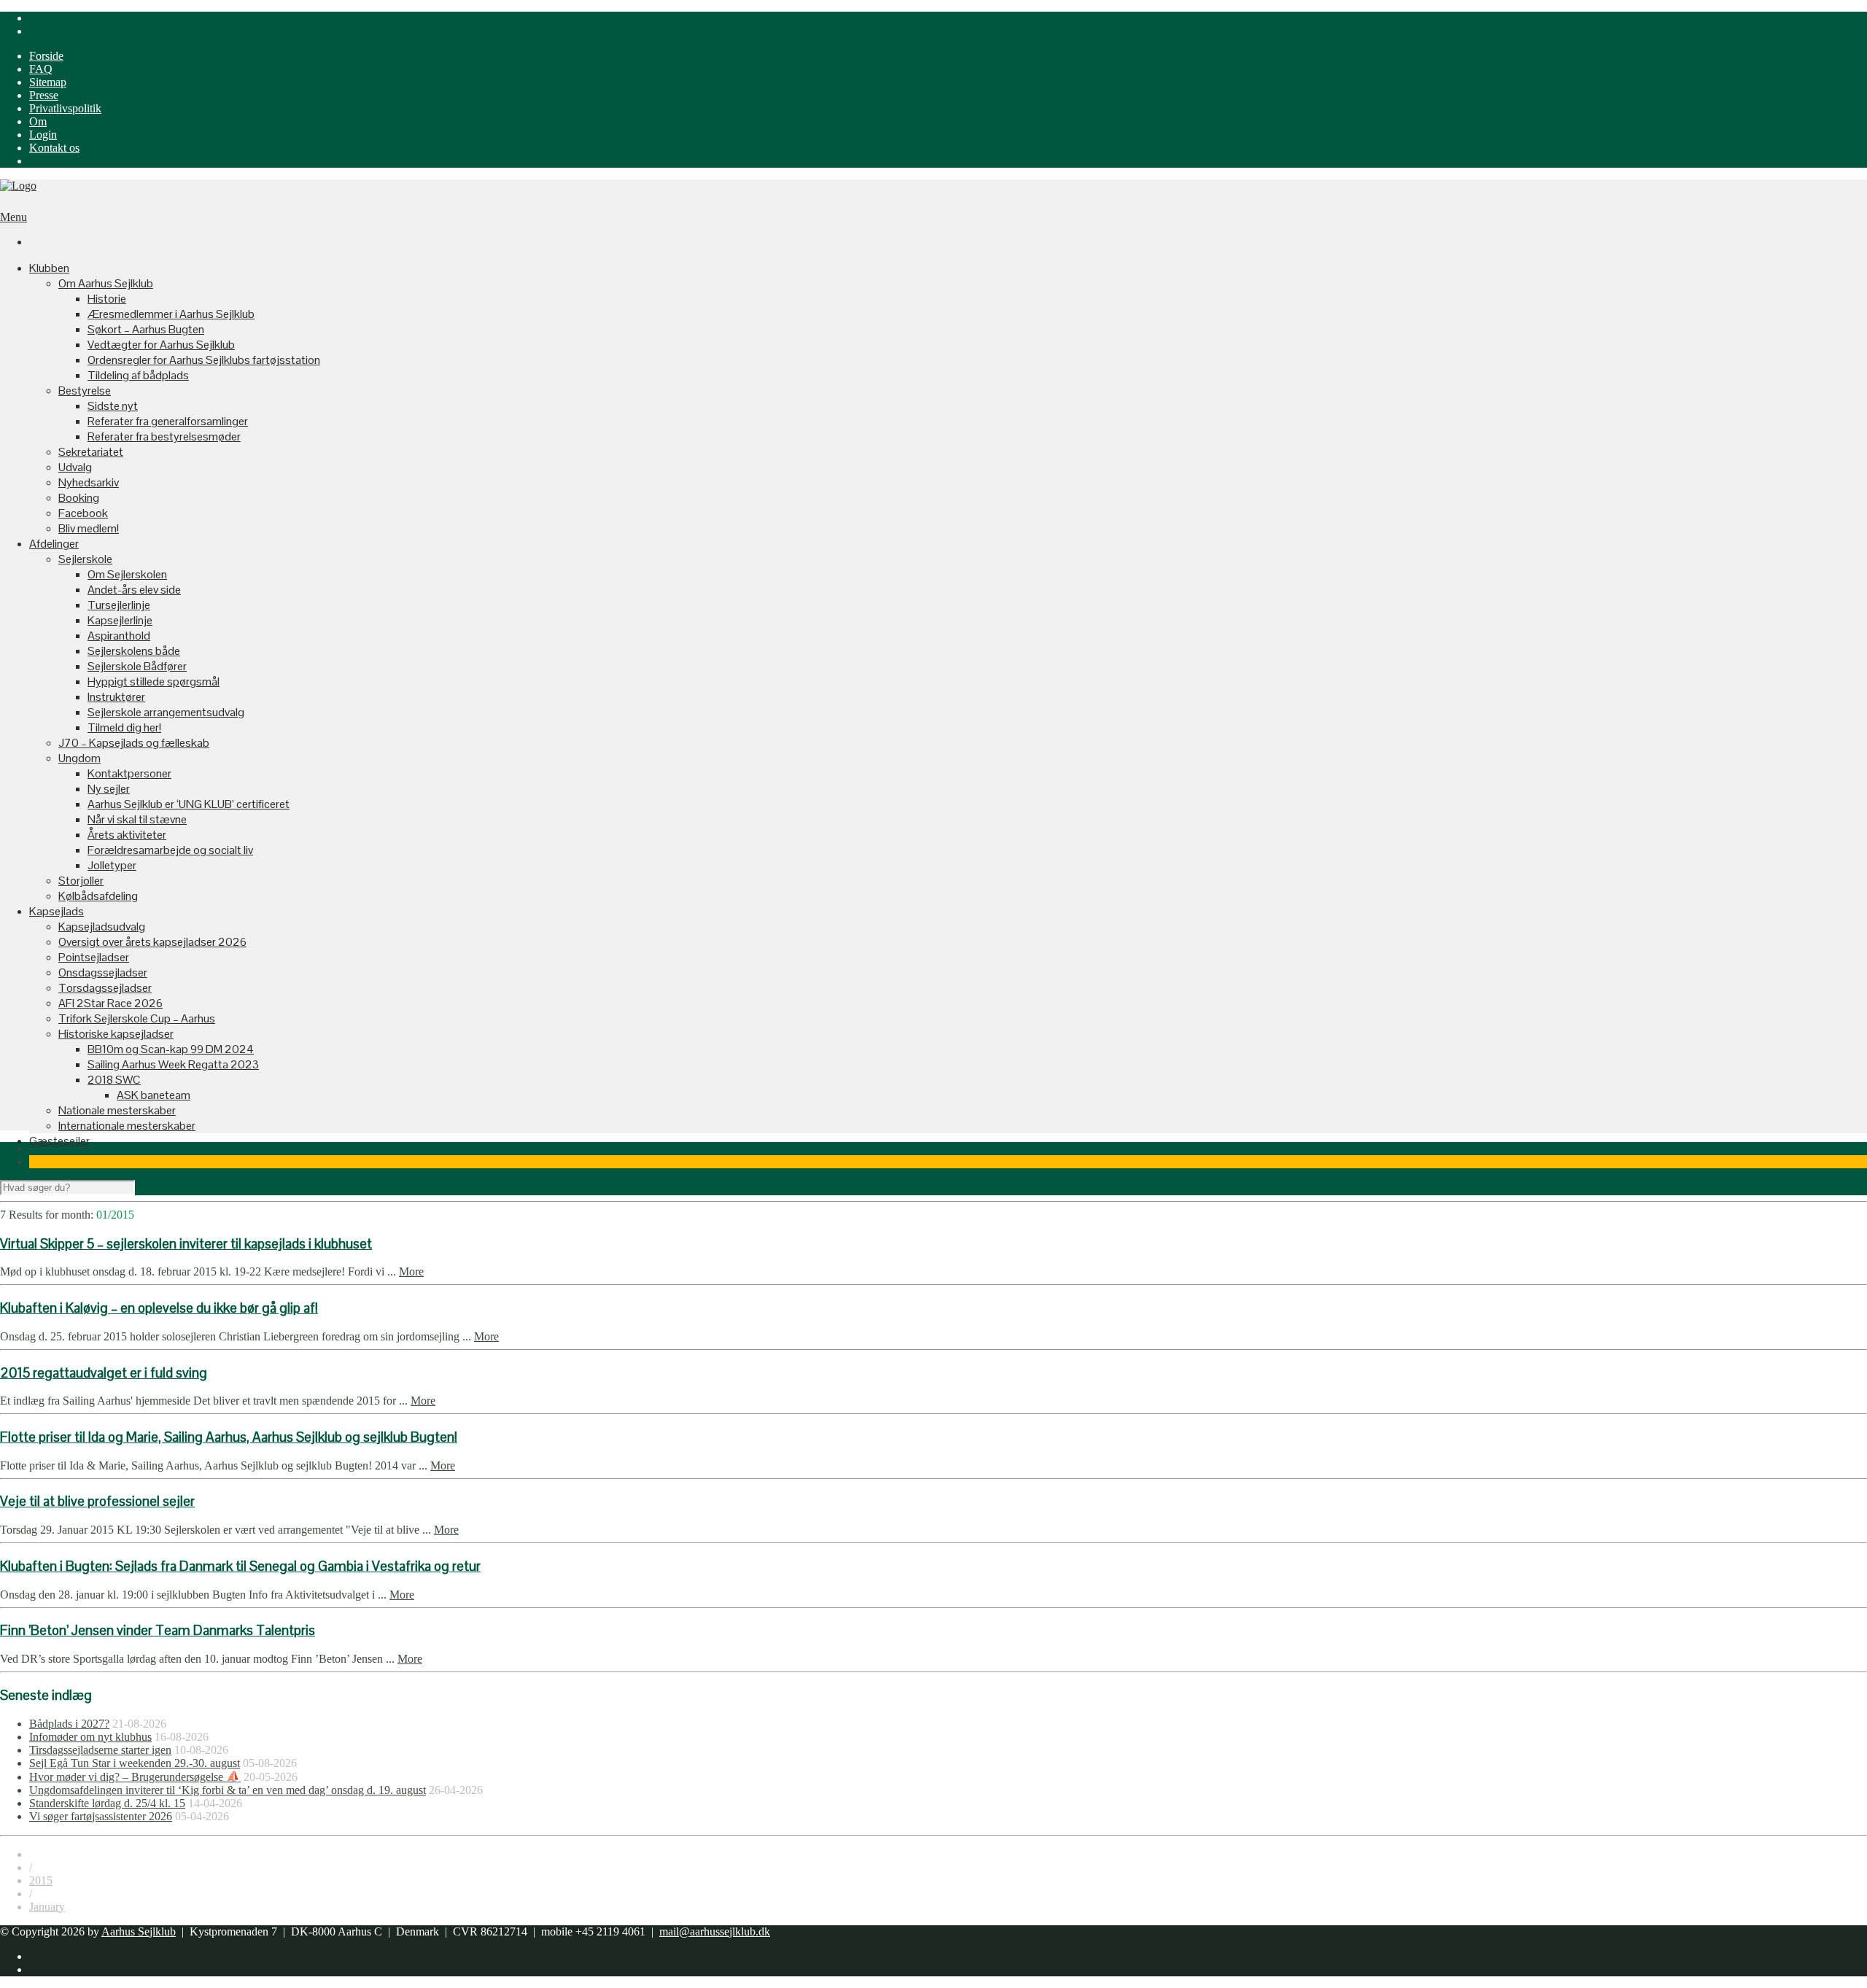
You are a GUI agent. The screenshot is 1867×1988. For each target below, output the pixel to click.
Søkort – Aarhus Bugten (146, 329)
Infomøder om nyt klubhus (90, 1737)
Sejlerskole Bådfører (137, 666)
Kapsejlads (57, 911)
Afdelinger (54, 544)
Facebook (83, 513)
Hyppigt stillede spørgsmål (154, 682)
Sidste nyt (113, 406)
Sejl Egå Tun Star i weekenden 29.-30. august (135, 1763)
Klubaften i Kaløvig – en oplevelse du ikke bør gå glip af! (159, 1308)
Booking (79, 498)
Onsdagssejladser (103, 972)
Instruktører (116, 697)
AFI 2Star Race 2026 (110, 1003)
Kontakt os (54, 148)
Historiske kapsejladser (116, 1034)
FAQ (41, 69)
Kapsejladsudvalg (102, 927)
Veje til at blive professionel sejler (97, 1501)
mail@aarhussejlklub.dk (715, 1931)
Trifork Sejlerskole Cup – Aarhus (137, 1018)
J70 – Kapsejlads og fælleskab (134, 743)
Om (38, 121)
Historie (107, 299)
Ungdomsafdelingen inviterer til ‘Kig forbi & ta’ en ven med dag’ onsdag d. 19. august (228, 1790)
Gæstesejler (59, 1141)
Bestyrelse (85, 391)
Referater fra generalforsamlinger (168, 421)
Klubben (49, 268)
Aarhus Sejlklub (139, 1931)
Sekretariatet (91, 452)
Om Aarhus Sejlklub (106, 283)
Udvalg (75, 467)
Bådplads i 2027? (69, 1724)
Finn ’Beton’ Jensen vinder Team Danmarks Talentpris (158, 1630)
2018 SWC (114, 1080)
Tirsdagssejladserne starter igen (100, 1750)
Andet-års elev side (134, 590)
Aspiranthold (119, 636)
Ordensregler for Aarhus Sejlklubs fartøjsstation (204, 360)
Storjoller (81, 881)
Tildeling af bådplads (138, 375)
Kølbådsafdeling (98, 896)
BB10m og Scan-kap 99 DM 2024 (171, 1049)
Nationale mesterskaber (117, 1110)
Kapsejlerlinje (120, 620)
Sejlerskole (85, 559)
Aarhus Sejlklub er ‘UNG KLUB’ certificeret (189, 804)
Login (43, 135)
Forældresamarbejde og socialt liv (170, 850)
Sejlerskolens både (134, 651)
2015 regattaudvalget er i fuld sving (104, 1373)
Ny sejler (109, 789)
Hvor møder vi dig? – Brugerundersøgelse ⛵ (135, 1777)
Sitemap (48, 82)
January (47, 1907)
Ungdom (79, 758)
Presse (44, 95)
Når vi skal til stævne (137, 819)
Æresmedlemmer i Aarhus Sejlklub (171, 314)
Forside (46, 56)
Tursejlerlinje (119, 605)
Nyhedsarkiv (89, 482)
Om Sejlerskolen (127, 574)
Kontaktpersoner (129, 773)
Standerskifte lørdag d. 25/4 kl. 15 (107, 1803)
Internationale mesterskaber (127, 1126)
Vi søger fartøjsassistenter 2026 (101, 1816)
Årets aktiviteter (127, 835)
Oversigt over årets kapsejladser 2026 (152, 942)
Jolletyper (112, 865)
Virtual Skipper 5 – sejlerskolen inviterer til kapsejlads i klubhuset (186, 1244)
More (411, 1271)
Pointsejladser (94, 957)
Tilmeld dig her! (124, 727)
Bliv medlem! (89, 528)
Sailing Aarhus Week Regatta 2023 (173, 1064)
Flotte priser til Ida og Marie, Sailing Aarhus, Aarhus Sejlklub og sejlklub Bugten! (229, 1437)
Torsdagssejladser (105, 988)
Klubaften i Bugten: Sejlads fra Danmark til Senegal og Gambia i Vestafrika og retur (240, 1566)
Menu (13, 217)
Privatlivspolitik (65, 108)
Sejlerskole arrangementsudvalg (166, 712)
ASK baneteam (154, 1095)
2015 (41, 1880)
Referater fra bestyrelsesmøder (164, 436)
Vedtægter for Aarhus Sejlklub (161, 345)
